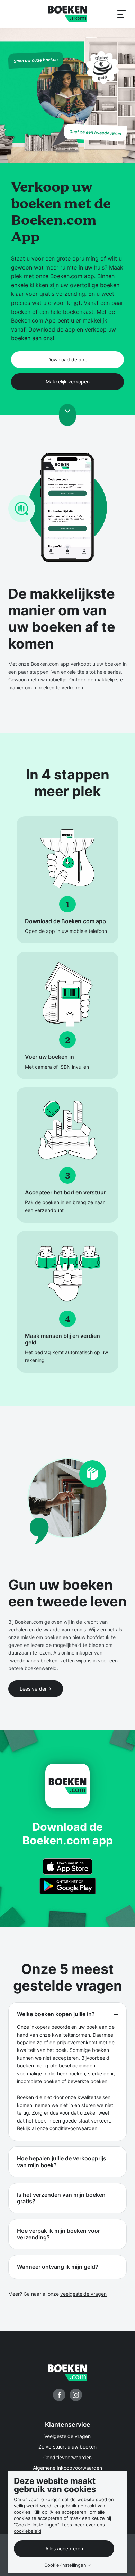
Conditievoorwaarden (67, 2457)
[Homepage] (67, 14)
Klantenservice (68, 2424)
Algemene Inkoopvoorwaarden (67, 2468)
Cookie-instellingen (65, 2565)
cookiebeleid (28, 2531)
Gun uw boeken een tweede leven (67, 1593)
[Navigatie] (121, 14)
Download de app (67, 359)
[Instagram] (76, 2395)
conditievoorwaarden (73, 2128)
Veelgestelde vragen (67, 2436)
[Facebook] (59, 2395)
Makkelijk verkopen (68, 382)
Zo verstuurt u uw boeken (67, 2447)
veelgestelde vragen (83, 2294)
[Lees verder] (67, 415)
